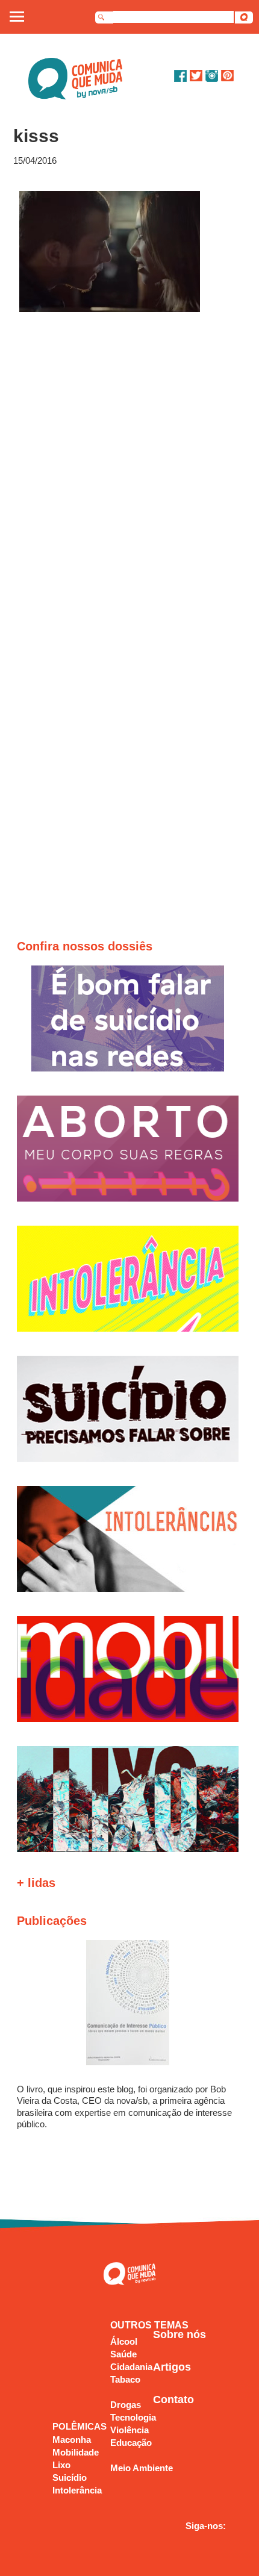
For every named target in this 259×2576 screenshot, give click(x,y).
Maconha (72, 2440)
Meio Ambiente (142, 2468)
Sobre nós (179, 2334)
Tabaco (125, 2379)
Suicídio (70, 2478)
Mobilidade (76, 2452)
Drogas (126, 2405)
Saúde (123, 2354)
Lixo (61, 2465)
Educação (131, 2443)
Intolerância (77, 2490)
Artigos (172, 2367)
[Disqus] (130, 475)
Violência (129, 2430)
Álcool (124, 2341)
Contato (173, 2400)
